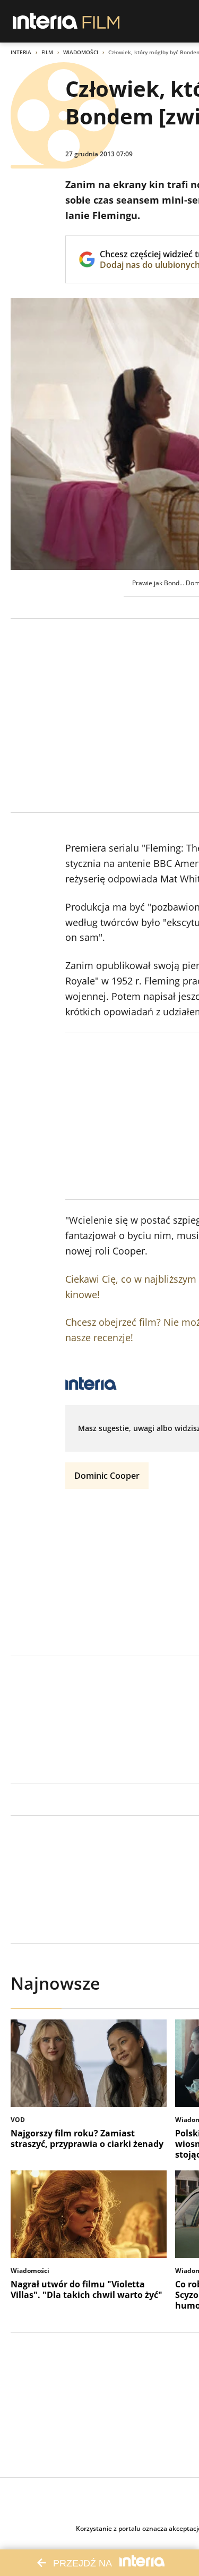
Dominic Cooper (107, 1476)
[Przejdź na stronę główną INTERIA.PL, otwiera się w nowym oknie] (45, 21)
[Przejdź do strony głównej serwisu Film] (101, 21)
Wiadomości (81, 52)
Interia (21, 52)
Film (47, 52)
